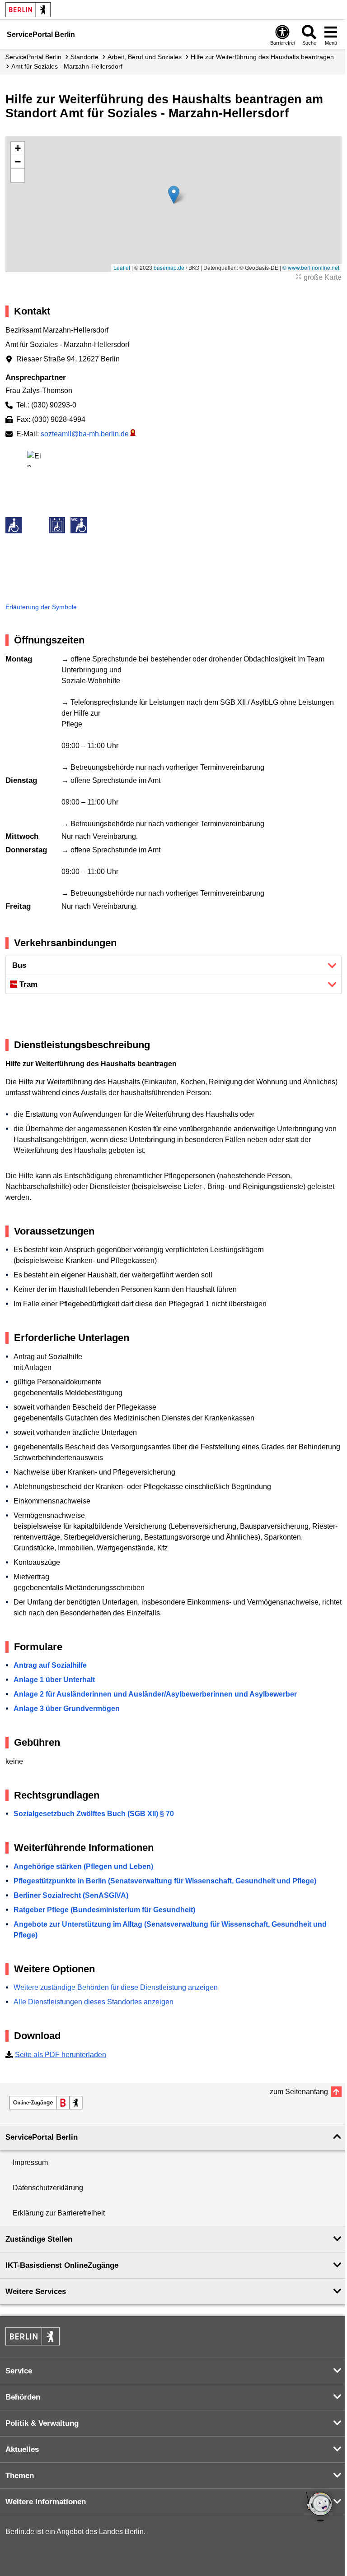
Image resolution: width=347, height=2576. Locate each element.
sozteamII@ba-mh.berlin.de (85, 434)
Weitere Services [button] (36, 2292)
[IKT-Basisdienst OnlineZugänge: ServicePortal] (46, 2103)
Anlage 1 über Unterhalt (54, 1680)
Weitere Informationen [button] (46, 2502)
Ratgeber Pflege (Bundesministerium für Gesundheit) (104, 1910)
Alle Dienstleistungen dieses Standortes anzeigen (94, 2002)
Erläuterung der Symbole (41, 607)
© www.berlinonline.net (311, 267)
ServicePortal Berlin (33, 57)
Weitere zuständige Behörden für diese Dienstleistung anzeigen (116, 1987)
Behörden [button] (23, 2397)
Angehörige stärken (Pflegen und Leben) (83, 1866)
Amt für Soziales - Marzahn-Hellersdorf (67, 66)
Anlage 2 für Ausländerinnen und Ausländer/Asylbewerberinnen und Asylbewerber (155, 1694)
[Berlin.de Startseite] (28, 10)
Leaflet (122, 267)
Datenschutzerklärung (48, 2188)
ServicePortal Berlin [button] (42, 2137)
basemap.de (169, 267)
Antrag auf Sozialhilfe (50, 1665)
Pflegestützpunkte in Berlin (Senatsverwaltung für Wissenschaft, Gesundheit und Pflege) (165, 1881)
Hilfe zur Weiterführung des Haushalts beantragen (262, 57)
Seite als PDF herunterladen (61, 2055)
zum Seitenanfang (299, 2092)
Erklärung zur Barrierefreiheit (59, 2213)
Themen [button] (20, 2476)
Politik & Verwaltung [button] (42, 2423)
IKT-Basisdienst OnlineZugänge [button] (62, 2265)
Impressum (30, 2162)
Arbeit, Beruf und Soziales (145, 57)
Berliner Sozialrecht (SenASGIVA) (71, 1895)
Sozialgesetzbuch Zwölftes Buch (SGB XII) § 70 (94, 1814)
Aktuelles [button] (22, 2449)
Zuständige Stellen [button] (39, 2239)
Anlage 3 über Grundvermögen (67, 1709)
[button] (174, 195)
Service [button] (19, 2371)
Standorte (84, 57)
